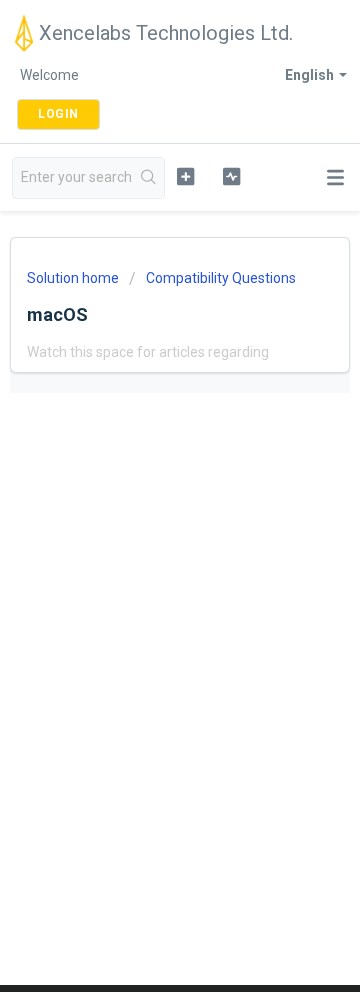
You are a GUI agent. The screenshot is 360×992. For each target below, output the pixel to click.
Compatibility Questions (221, 278)
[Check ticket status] (231, 176)
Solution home (74, 278)
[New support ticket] (185, 176)
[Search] (149, 178)
